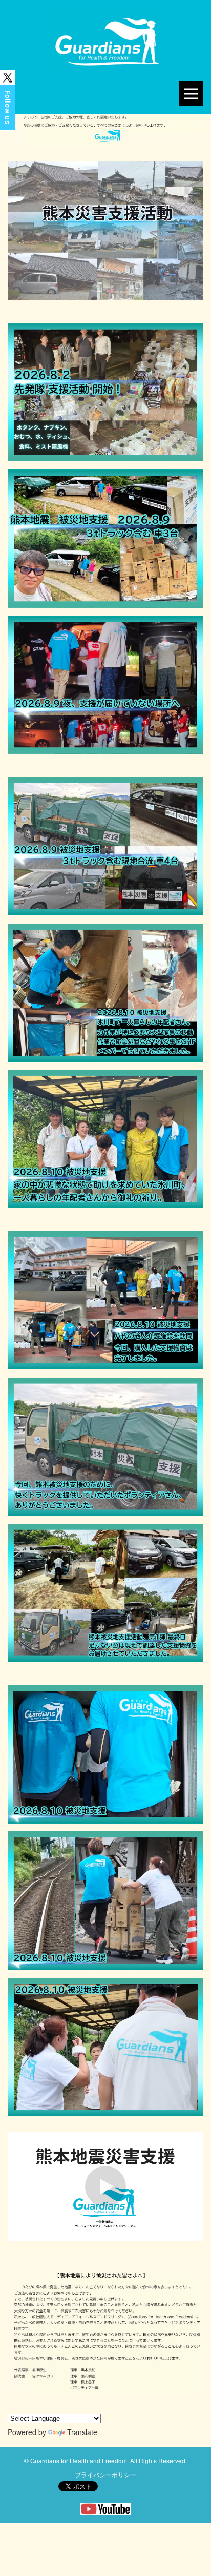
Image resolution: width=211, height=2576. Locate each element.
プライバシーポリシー (105, 2474)
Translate (82, 2432)
